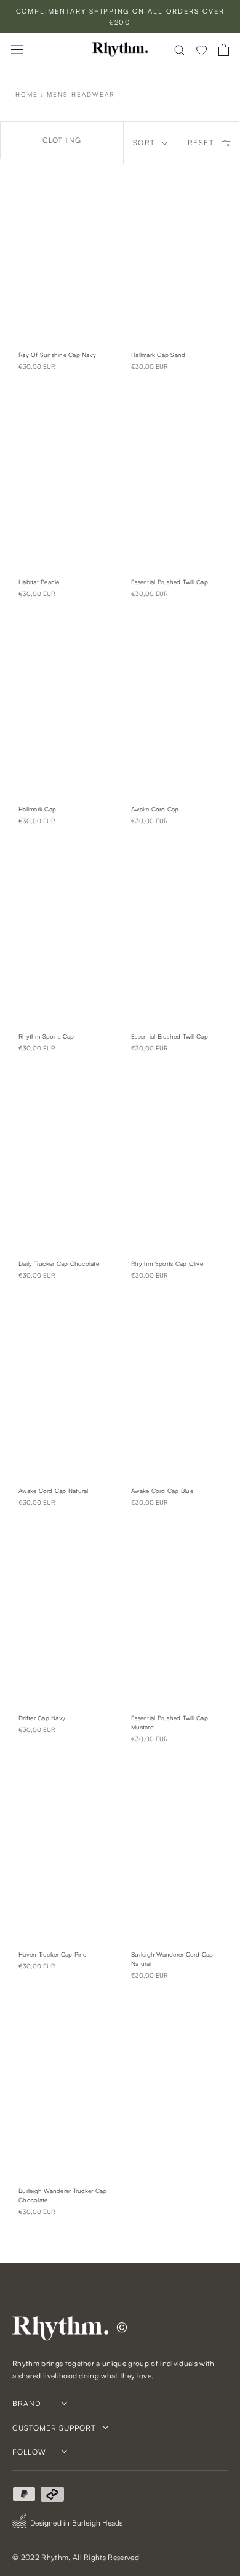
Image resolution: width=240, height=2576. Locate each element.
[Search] (180, 50)
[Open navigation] (17, 50)
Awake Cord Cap (155, 809)
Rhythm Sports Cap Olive (167, 1263)
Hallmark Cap (37, 809)
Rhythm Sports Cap (46, 1036)
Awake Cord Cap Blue (162, 1491)
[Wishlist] (202, 50)
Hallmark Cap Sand (158, 355)
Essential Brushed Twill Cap (170, 582)
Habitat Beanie (39, 582)
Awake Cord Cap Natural (54, 1491)
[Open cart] (224, 50)
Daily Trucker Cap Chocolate (59, 1263)
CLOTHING (62, 140)
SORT (144, 143)
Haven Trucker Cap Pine (53, 1954)
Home (27, 94)
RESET (201, 143)
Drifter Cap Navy (42, 1718)
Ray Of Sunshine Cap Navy (57, 355)
